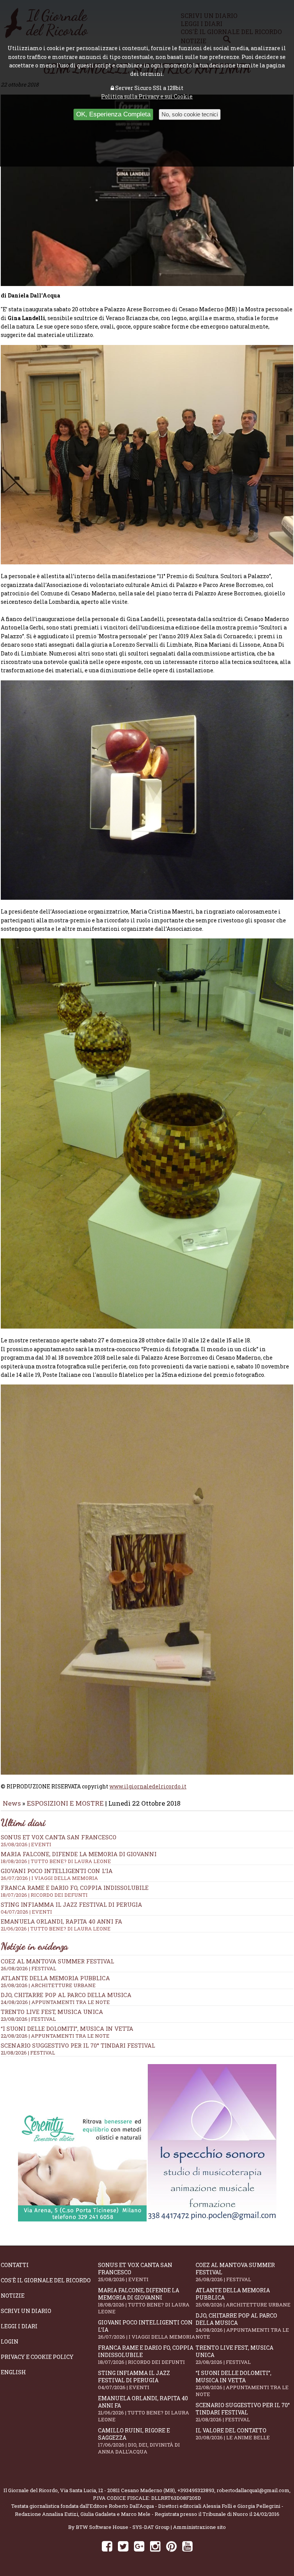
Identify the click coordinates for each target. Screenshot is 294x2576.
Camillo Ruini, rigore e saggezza (139, 2441)
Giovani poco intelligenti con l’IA (147, 2329)
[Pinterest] (171, 2546)
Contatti (15, 2265)
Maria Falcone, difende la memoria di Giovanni (79, 1857)
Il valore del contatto (233, 2434)
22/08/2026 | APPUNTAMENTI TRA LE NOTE (55, 2036)
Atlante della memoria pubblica (55, 1978)
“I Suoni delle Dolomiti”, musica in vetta (67, 2028)
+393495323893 (196, 2490)
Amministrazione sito (199, 2527)
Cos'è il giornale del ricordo (46, 2280)
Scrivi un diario (26, 2311)
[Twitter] (123, 2546)
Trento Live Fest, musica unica (52, 2012)
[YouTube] (187, 2546)
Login (10, 2341)
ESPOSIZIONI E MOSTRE (65, 1803)
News (12, 1803)
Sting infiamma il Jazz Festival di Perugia (134, 2380)
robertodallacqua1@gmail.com (253, 2490)
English (13, 2372)
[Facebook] (107, 2546)
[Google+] (139, 2546)
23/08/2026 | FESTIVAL (28, 2019)
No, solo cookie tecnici (190, 114)
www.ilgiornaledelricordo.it (148, 1786)
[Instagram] (155, 2546)
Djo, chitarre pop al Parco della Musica (66, 1995)
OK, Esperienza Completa (113, 114)
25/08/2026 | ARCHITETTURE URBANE (48, 1985)
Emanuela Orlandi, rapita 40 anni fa (144, 2409)
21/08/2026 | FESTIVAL (28, 2053)
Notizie (13, 2296)
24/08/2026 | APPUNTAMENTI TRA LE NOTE (55, 2002)
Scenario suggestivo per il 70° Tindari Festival (78, 2045)
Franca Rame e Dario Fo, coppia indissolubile (75, 1891)
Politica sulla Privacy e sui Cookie (147, 96)
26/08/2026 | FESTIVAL (29, 1968)
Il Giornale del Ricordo (31, 2490)
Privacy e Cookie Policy (37, 2357)
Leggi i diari (19, 2326)
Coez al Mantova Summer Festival (57, 1961)
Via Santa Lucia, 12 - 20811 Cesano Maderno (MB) (118, 2490)
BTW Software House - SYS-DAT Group (123, 2527)
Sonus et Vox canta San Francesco (135, 2272)
